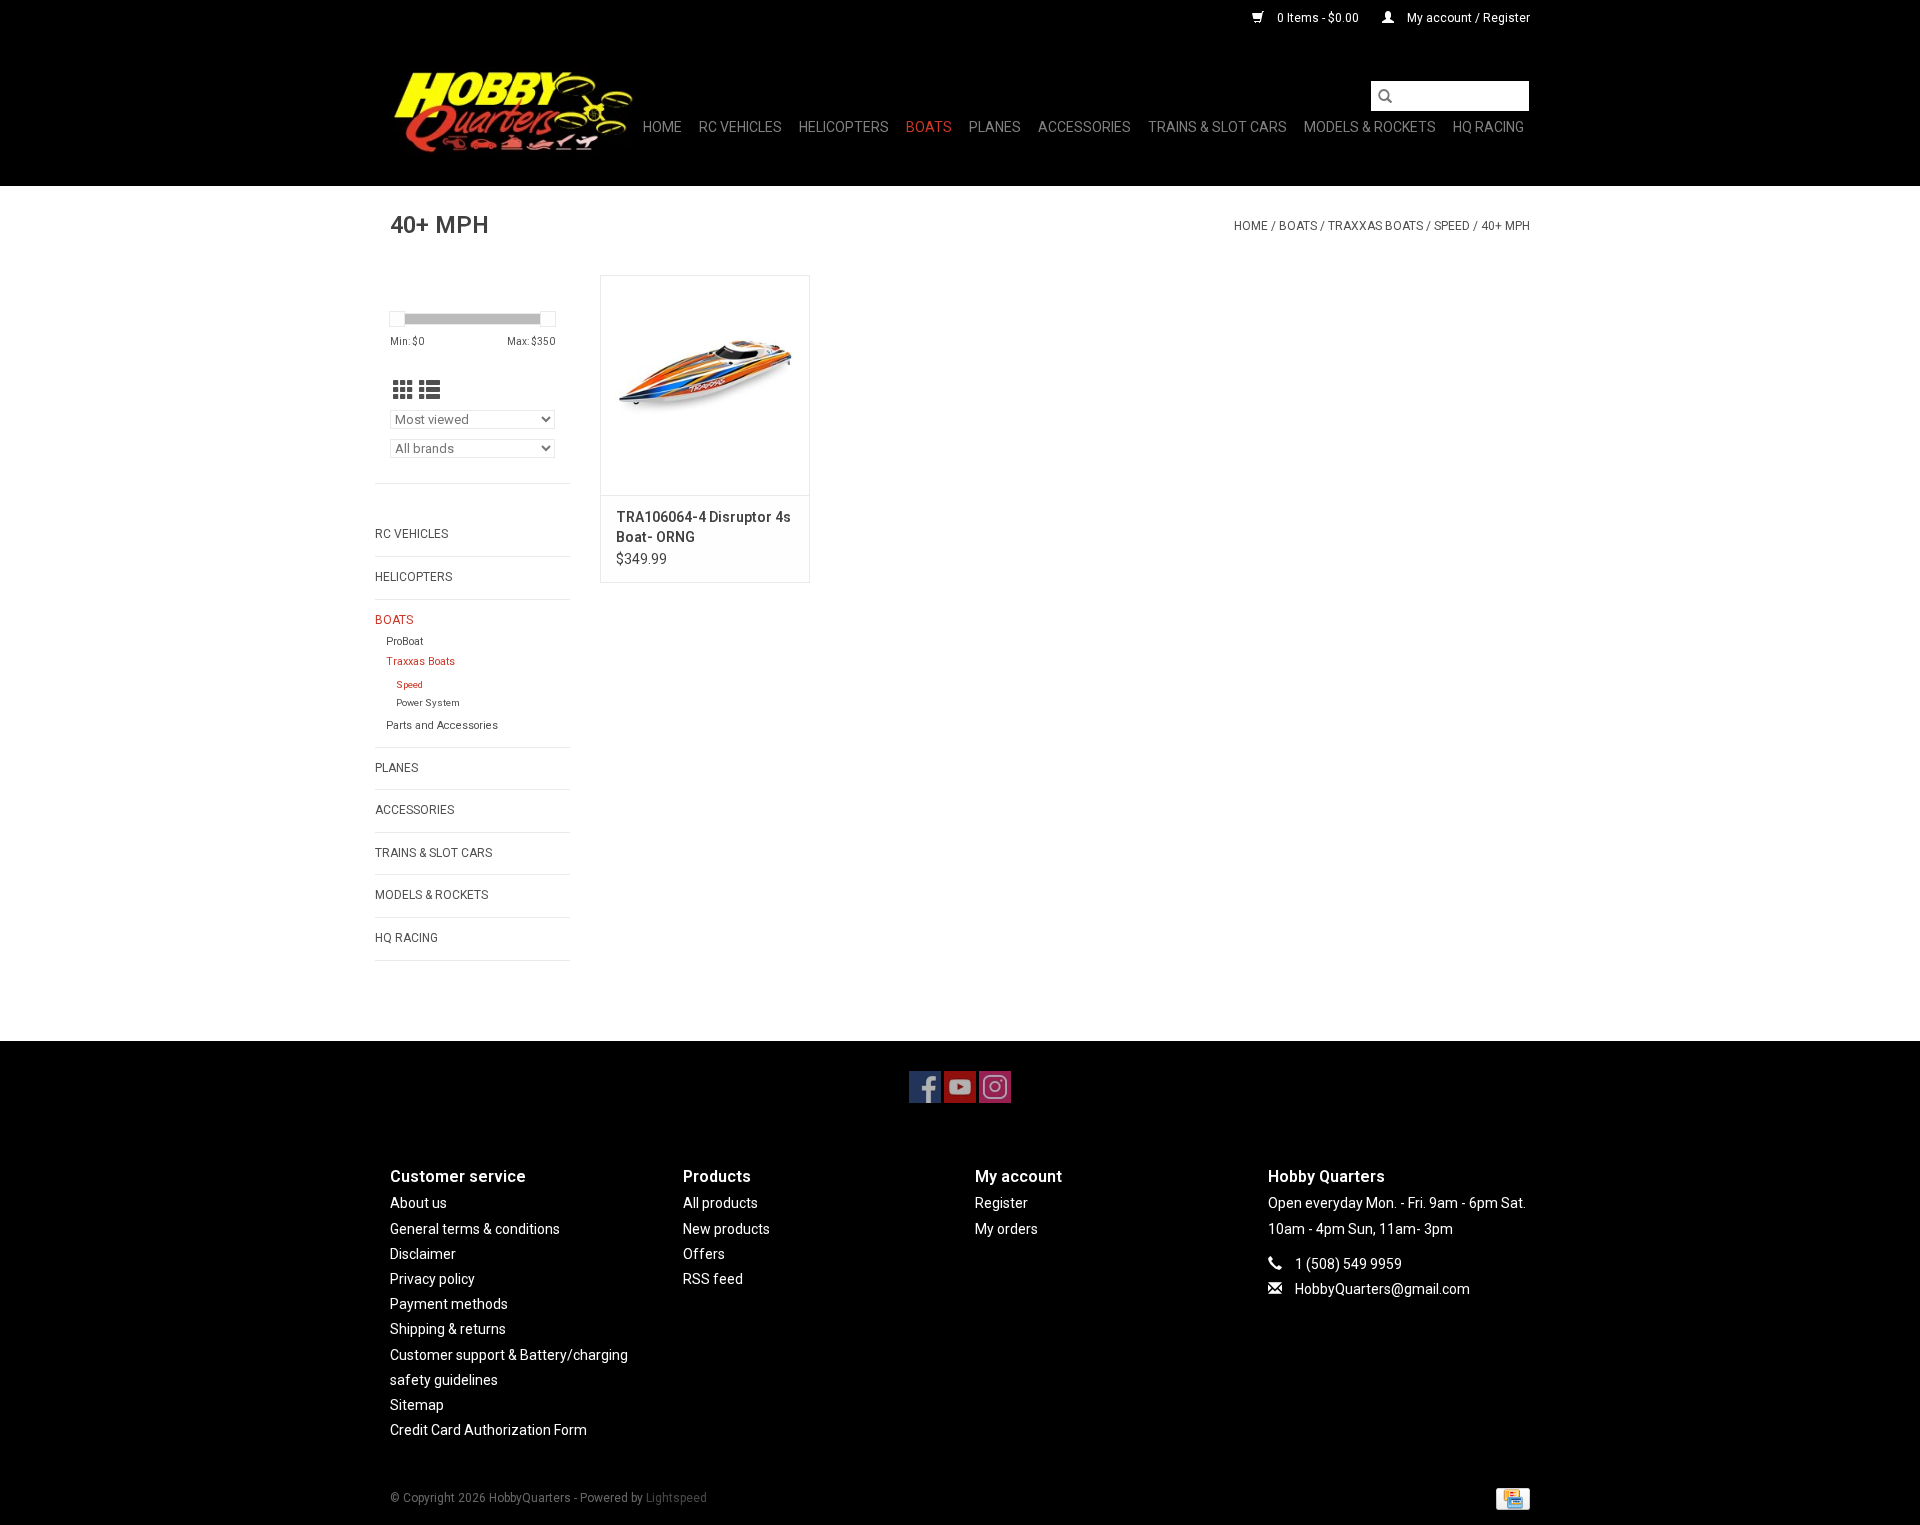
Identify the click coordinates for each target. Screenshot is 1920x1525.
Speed (1452, 226)
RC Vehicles (740, 127)
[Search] (1385, 96)
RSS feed (713, 1279)
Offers (704, 1254)
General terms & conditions (475, 1229)
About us (418, 1203)
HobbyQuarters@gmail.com (1382, 1289)
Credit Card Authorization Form (488, 1430)
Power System (428, 702)
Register (1001, 1203)
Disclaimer (423, 1254)
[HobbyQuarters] (512, 111)
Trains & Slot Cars (1217, 127)
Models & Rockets (1370, 127)
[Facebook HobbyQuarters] (925, 1087)
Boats (929, 127)
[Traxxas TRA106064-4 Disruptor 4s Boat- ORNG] (705, 385)
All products (720, 1203)
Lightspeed (676, 1498)
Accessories (1084, 127)
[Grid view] (403, 391)
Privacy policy (432, 1279)
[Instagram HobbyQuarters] (995, 1087)
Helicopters (844, 127)
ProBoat (404, 641)
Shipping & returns (448, 1329)
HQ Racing (1488, 127)
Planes (995, 127)
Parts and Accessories (442, 725)
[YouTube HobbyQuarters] (960, 1087)
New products (726, 1229)
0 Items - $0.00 (1318, 18)
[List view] (429, 391)
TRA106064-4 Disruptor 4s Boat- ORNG (703, 527)
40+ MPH (1505, 226)
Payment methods (449, 1304)
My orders (1006, 1229)
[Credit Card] (1509, 1498)
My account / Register (1467, 18)
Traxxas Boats (1375, 226)
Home (662, 127)
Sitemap (417, 1405)
